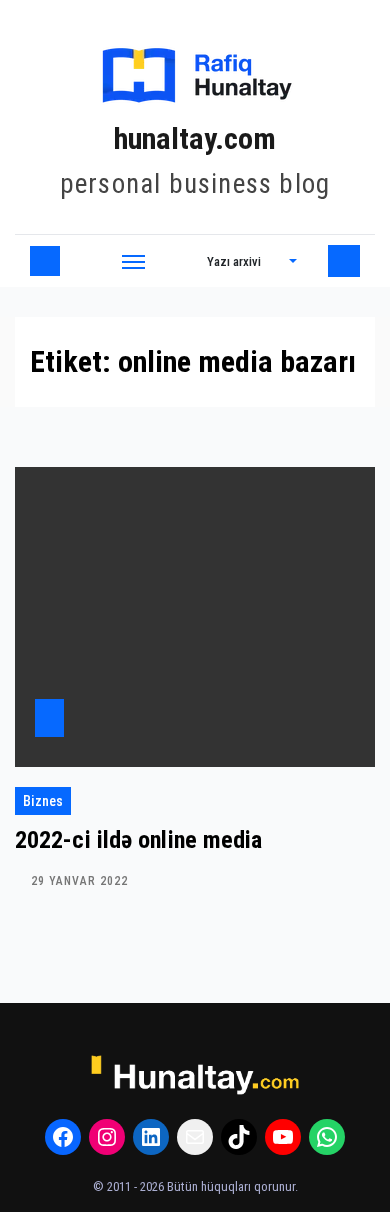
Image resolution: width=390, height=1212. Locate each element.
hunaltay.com (195, 138)
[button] (252, 261)
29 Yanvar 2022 (79, 881)
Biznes (43, 801)
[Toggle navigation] (134, 261)
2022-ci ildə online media (139, 840)
